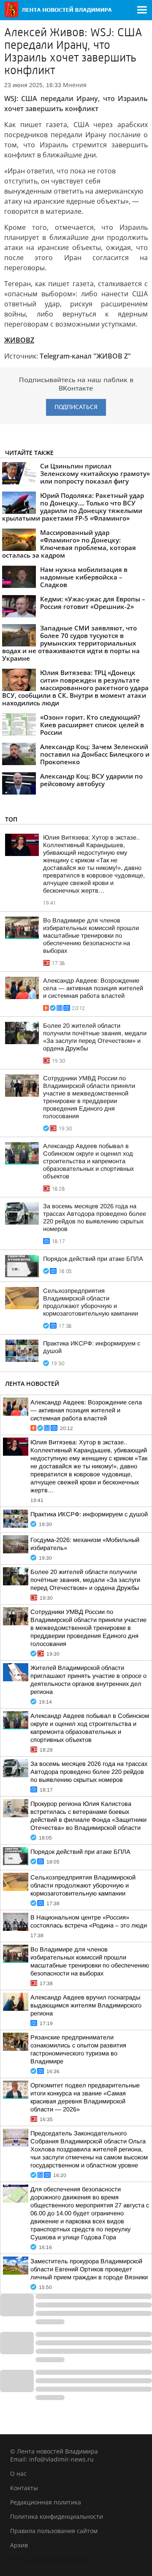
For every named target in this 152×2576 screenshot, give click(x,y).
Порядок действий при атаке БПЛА (93, 1259)
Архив (19, 2545)
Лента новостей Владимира (51, 2559)
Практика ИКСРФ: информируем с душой (89, 1514)
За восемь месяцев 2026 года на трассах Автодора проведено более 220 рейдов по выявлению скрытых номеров (89, 1772)
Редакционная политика (46, 2502)
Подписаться (76, 407)
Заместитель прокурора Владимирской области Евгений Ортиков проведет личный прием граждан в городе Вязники (89, 2269)
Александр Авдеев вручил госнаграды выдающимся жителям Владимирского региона (86, 2005)
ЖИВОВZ (19, 340)
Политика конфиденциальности (57, 2516)
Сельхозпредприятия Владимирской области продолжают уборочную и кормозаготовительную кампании (83, 1885)
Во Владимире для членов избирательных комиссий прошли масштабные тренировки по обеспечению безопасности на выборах (91, 936)
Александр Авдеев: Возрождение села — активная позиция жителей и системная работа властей (93, 988)
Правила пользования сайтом (54, 2531)
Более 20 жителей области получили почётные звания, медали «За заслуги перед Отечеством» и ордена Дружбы (85, 1580)
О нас (18, 2474)
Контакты (24, 2488)
